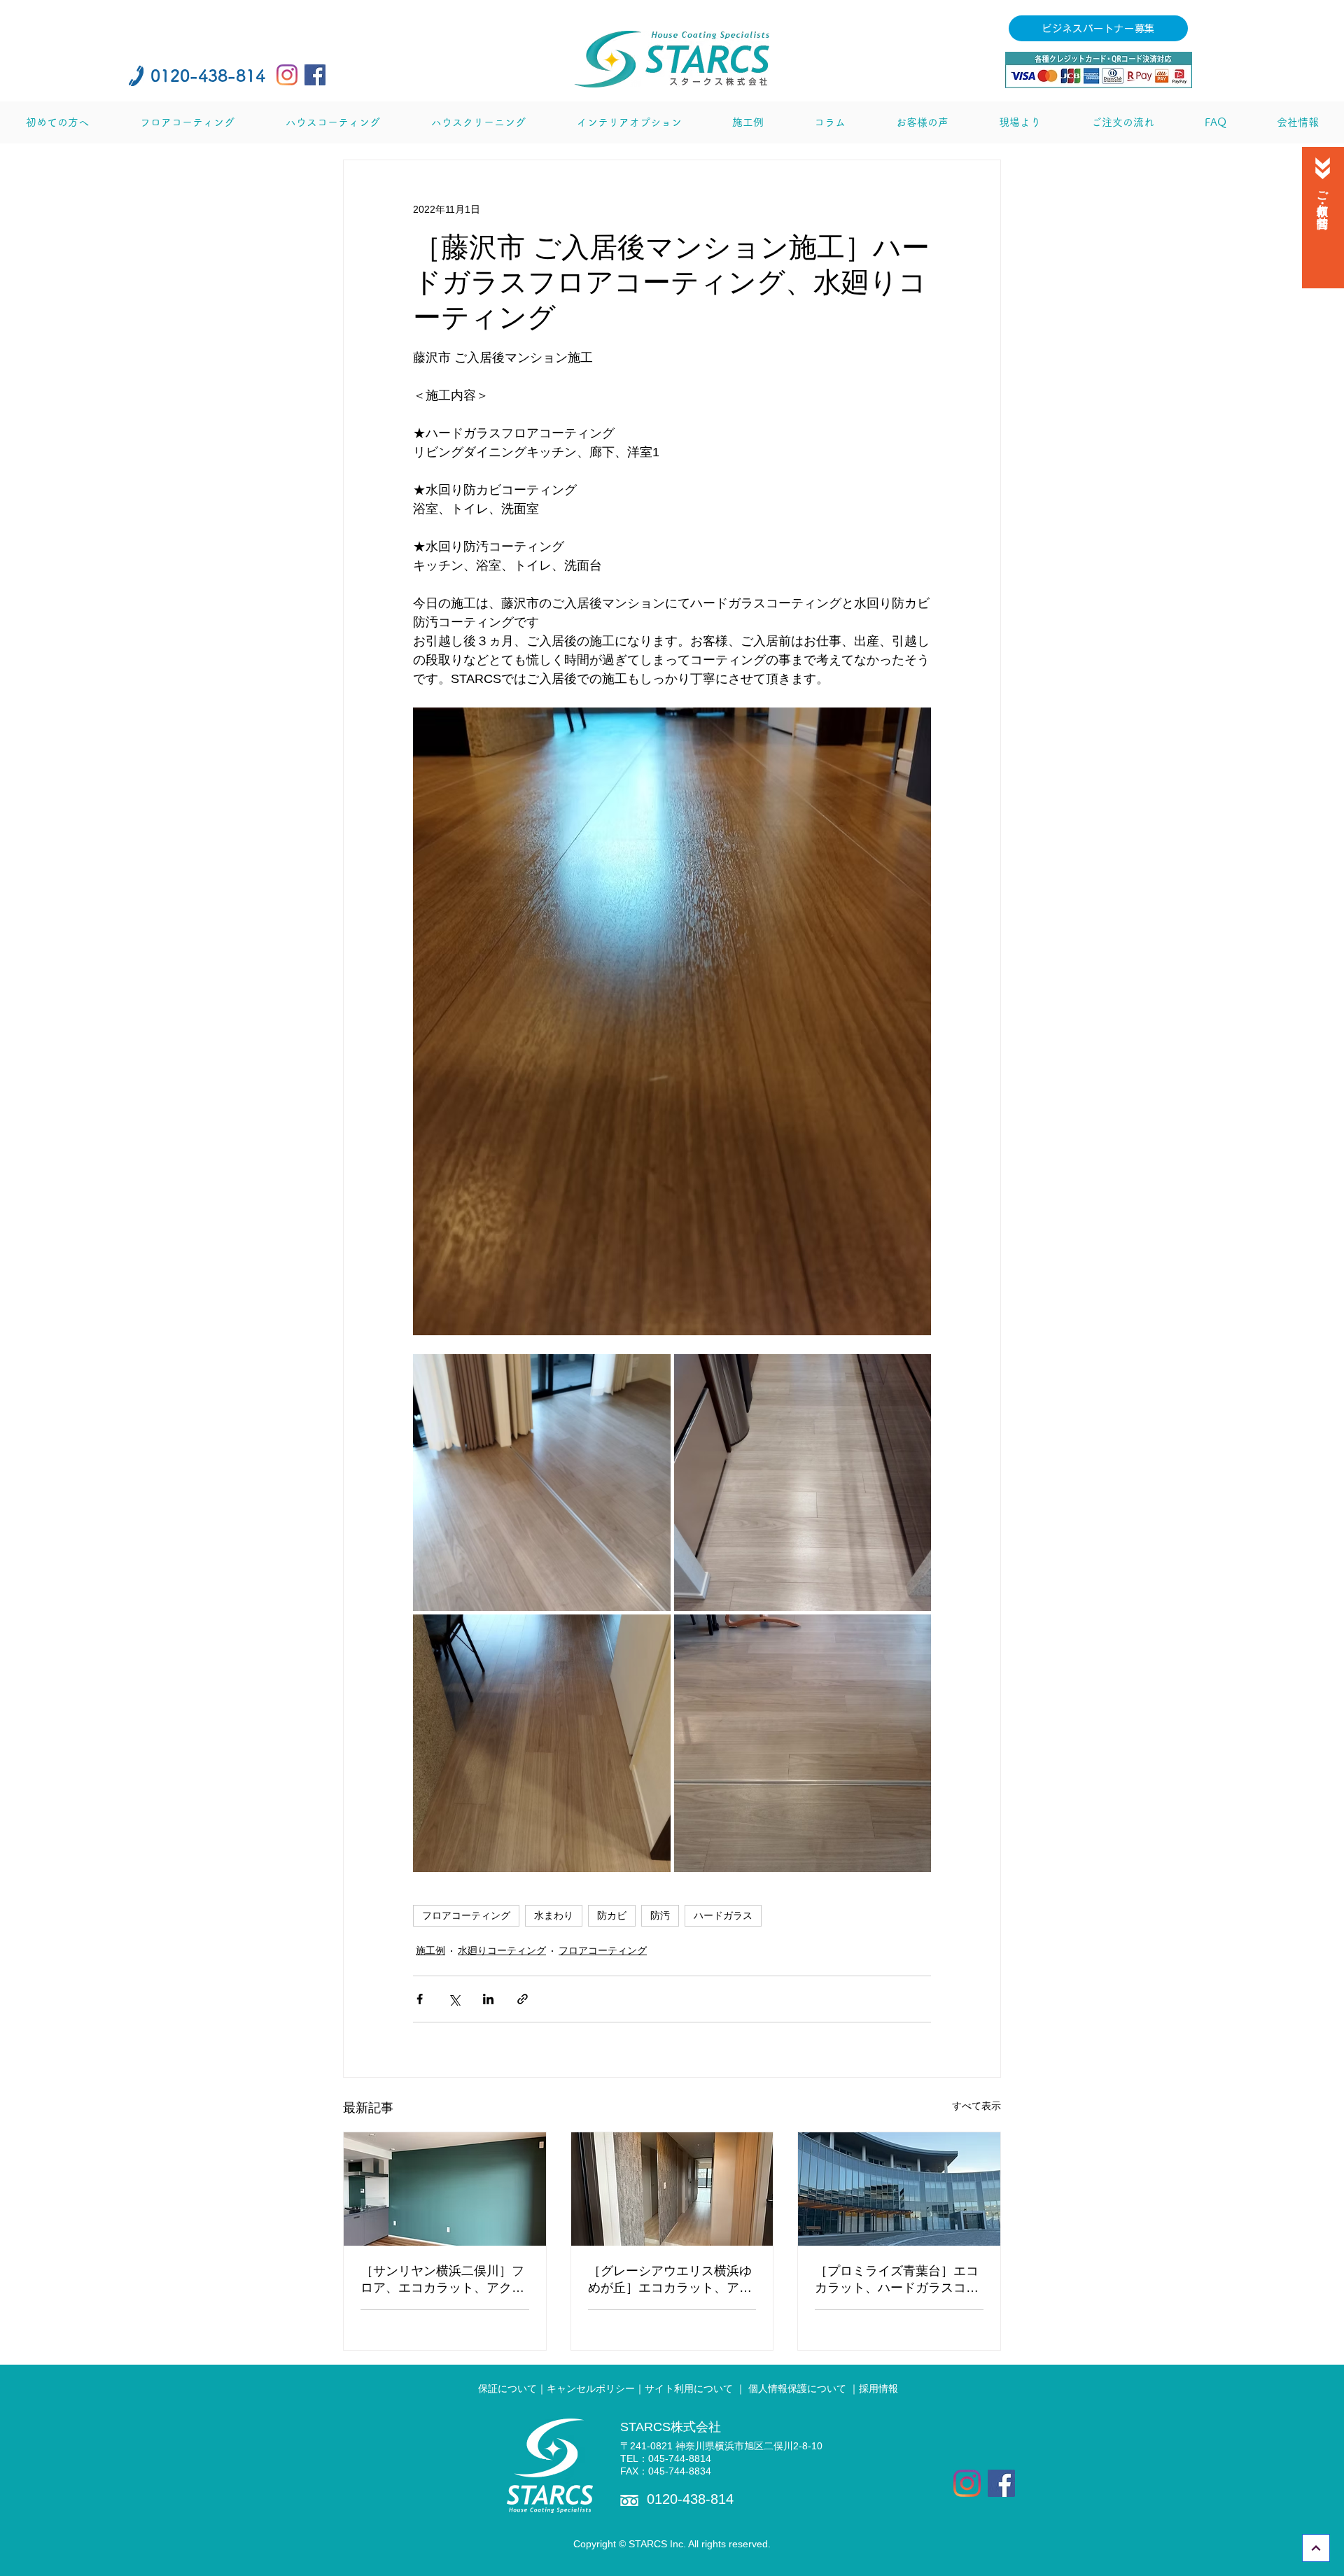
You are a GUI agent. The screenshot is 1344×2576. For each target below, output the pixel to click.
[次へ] (1316, 2548)
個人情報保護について (797, 2388)
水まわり (554, 1915)
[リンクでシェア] (523, 1999)
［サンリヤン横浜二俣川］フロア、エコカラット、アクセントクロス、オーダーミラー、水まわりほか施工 (442, 2280)
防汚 (660, 1915)
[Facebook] (315, 75)
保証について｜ (512, 2388)
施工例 (430, 1950)
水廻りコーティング (502, 1950)
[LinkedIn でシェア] (488, 1999)
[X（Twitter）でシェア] (454, 1999)
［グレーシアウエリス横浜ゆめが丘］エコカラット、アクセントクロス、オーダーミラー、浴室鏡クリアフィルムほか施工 (670, 2280)
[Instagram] (287, 75)
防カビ (612, 1915)
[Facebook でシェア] (420, 1999)
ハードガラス (723, 1915)
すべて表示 (976, 2106)
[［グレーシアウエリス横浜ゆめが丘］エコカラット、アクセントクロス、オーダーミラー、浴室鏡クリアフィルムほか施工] (672, 2189)
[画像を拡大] (542, 1483)
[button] (57, 122)
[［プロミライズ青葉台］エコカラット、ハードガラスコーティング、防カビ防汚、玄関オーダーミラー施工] (899, 2189)
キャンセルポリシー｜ (596, 2388)
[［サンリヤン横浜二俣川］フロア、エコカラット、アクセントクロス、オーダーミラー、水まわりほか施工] (445, 2189)
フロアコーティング (466, 1915)
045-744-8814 (680, 2458)
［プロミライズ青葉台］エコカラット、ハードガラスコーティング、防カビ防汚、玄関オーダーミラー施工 (897, 2280)
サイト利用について (689, 2388)
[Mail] (1322, 168)
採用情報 (880, 2388)
